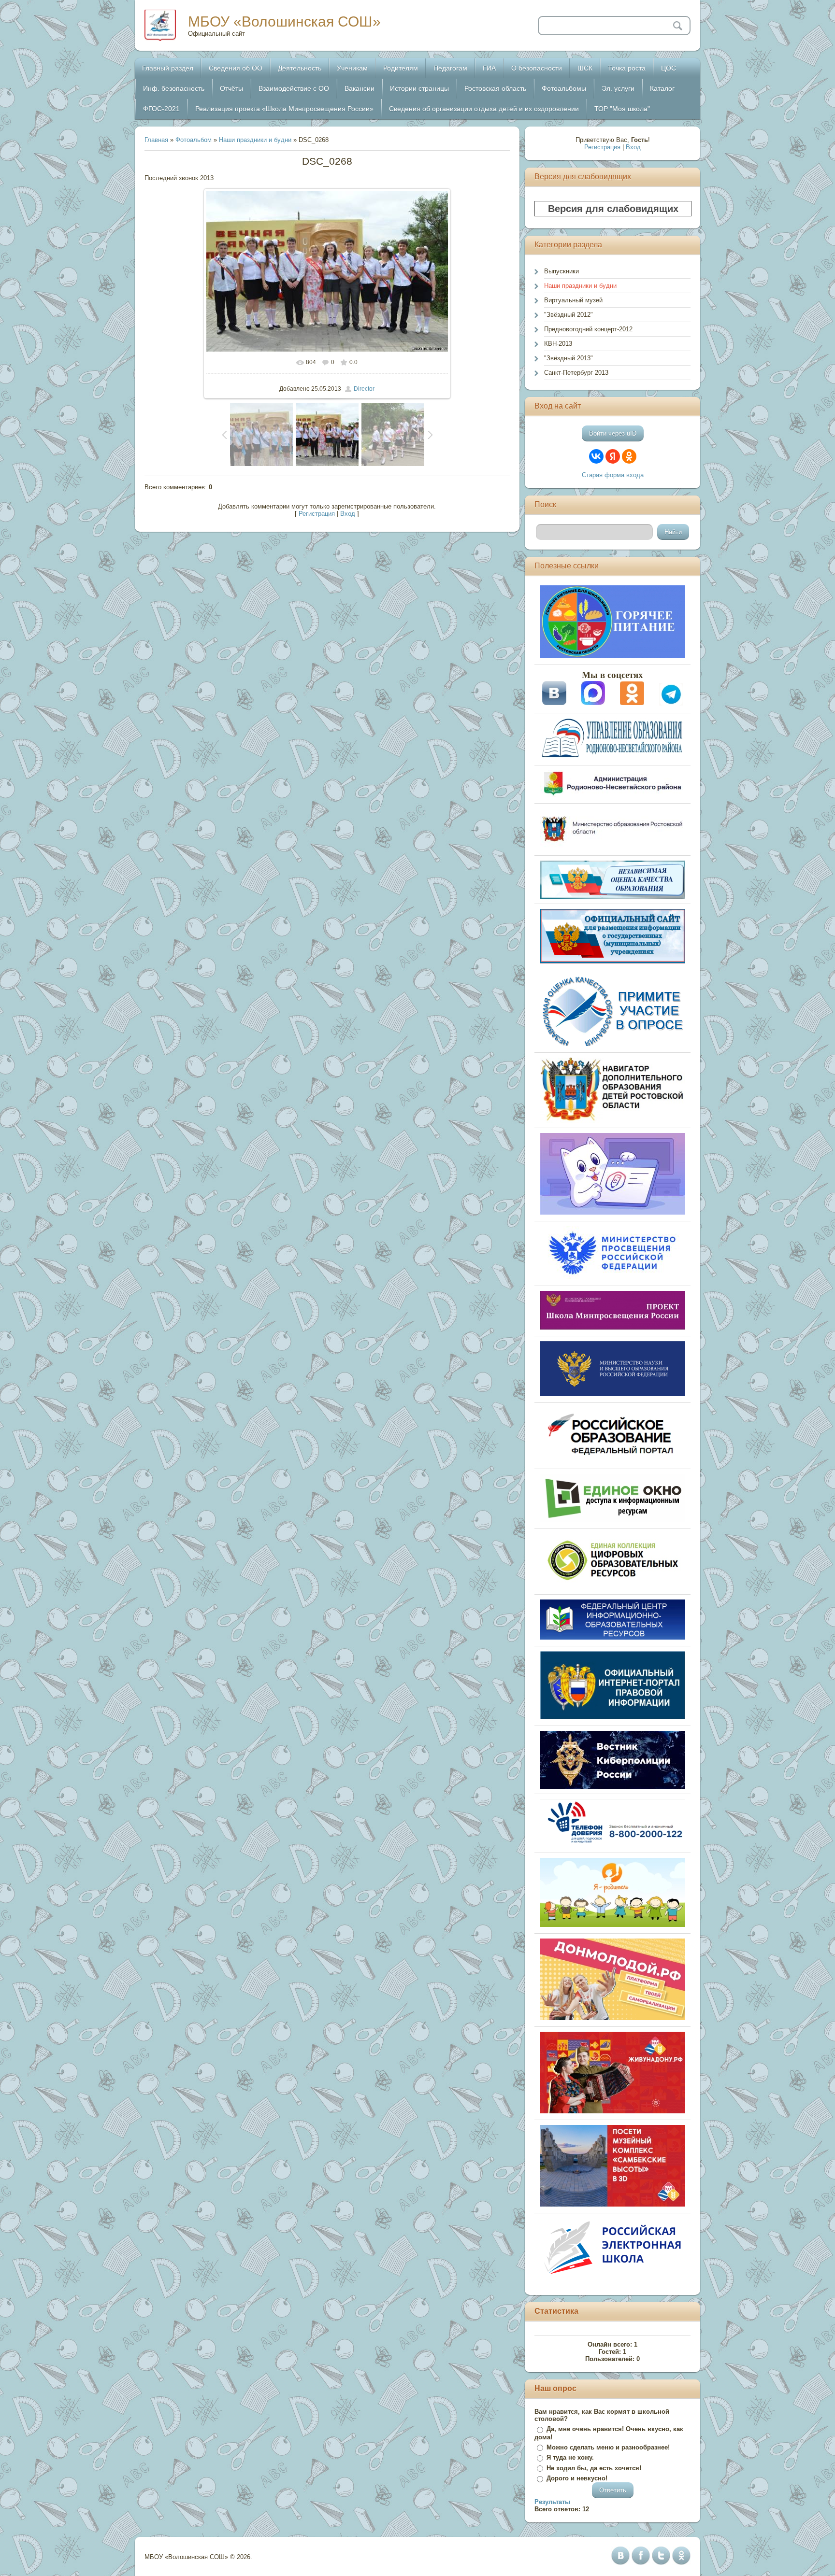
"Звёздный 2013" (569, 358)
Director (364, 389)
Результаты (552, 2502)
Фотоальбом (194, 140)
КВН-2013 (558, 344)
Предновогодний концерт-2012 (588, 329)
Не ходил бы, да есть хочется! (594, 2468)
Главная (156, 140)
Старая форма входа (613, 475)
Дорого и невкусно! (577, 2478)
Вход (348, 514)
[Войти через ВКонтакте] (596, 456)
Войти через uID (613, 433)
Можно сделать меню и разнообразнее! (608, 2447)
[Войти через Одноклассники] (629, 456)
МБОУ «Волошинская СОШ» (284, 21)
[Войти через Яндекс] (613, 456)
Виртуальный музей (573, 300)
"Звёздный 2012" (569, 315)
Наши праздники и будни (255, 140)
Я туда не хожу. (570, 2457)
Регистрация (317, 514)
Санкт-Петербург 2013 (576, 373)
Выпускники (561, 271)
